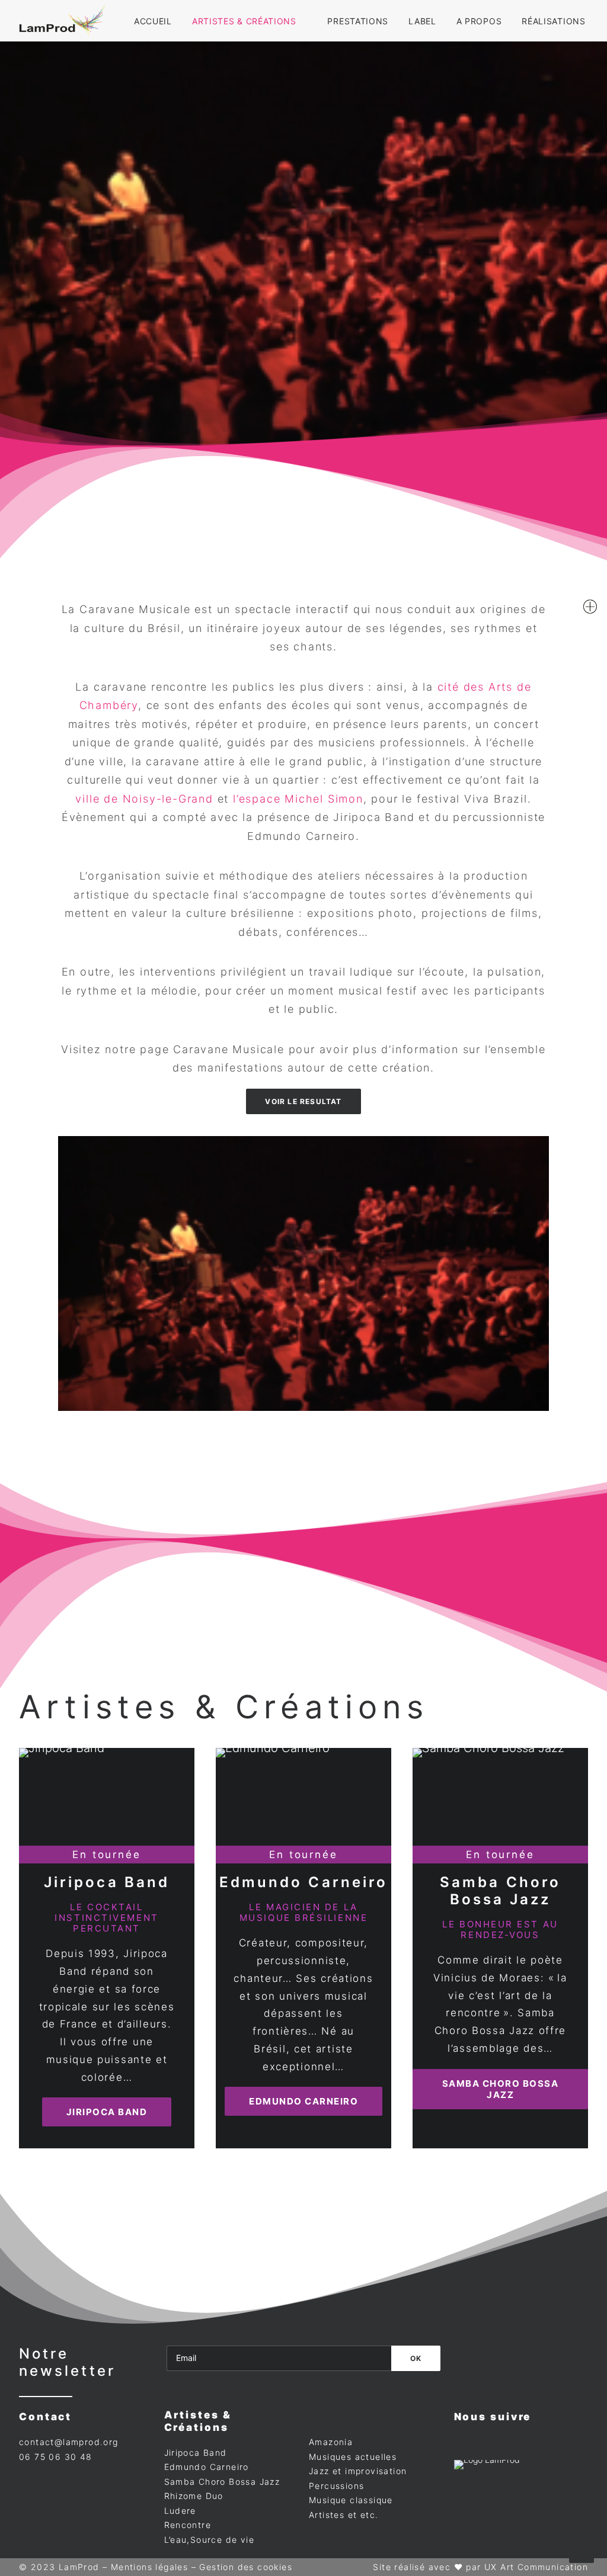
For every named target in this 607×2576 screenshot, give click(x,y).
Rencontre (188, 2525)
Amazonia (331, 2442)
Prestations (358, 21)
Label (422, 21)
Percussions (336, 2486)
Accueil (153, 21)
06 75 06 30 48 (56, 2457)
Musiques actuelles (353, 2457)
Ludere (180, 2511)
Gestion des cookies (246, 2567)
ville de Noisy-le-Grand (144, 799)
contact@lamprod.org (69, 2442)
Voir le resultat (303, 1101)
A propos (479, 21)
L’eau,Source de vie (210, 2540)
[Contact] (590, 607)
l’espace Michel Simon (298, 799)
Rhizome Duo (194, 2496)
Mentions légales (149, 2567)
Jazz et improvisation (358, 2471)
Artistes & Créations (244, 21)
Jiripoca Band (107, 1882)
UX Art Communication (536, 2567)
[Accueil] (488, 2483)
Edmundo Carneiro (303, 1882)
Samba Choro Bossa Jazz (500, 1891)
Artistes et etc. (344, 2515)
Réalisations (553, 21)
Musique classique (351, 2500)
